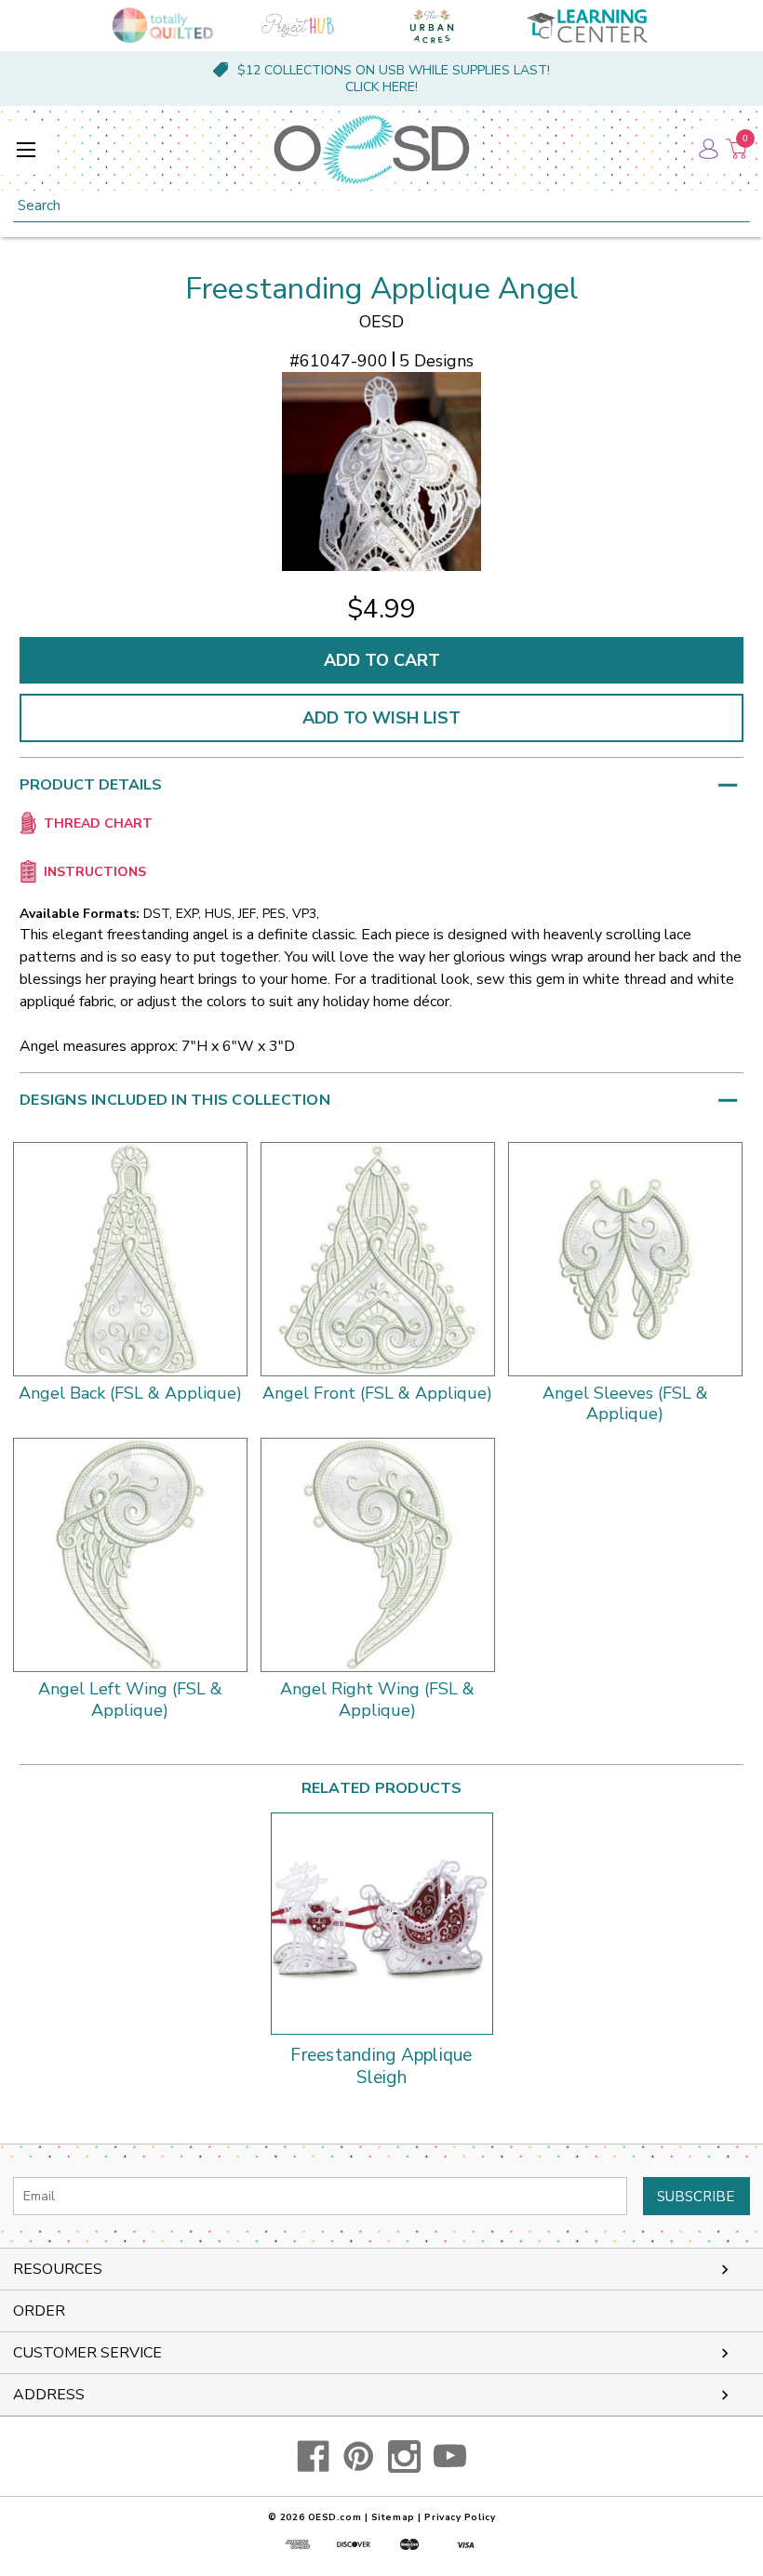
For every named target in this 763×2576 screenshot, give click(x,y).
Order (39, 2311)
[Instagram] (404, 2456)
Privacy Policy (460, 2517)
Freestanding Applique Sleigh (381, 2067)
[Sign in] (707, 149)
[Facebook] (313, 2456)
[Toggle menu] (26, 149)
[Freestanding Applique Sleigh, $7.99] (382, 1924)
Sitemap (393, 2517)
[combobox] (381, 206)
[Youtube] (450, 2456)
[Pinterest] (359, 2456)
